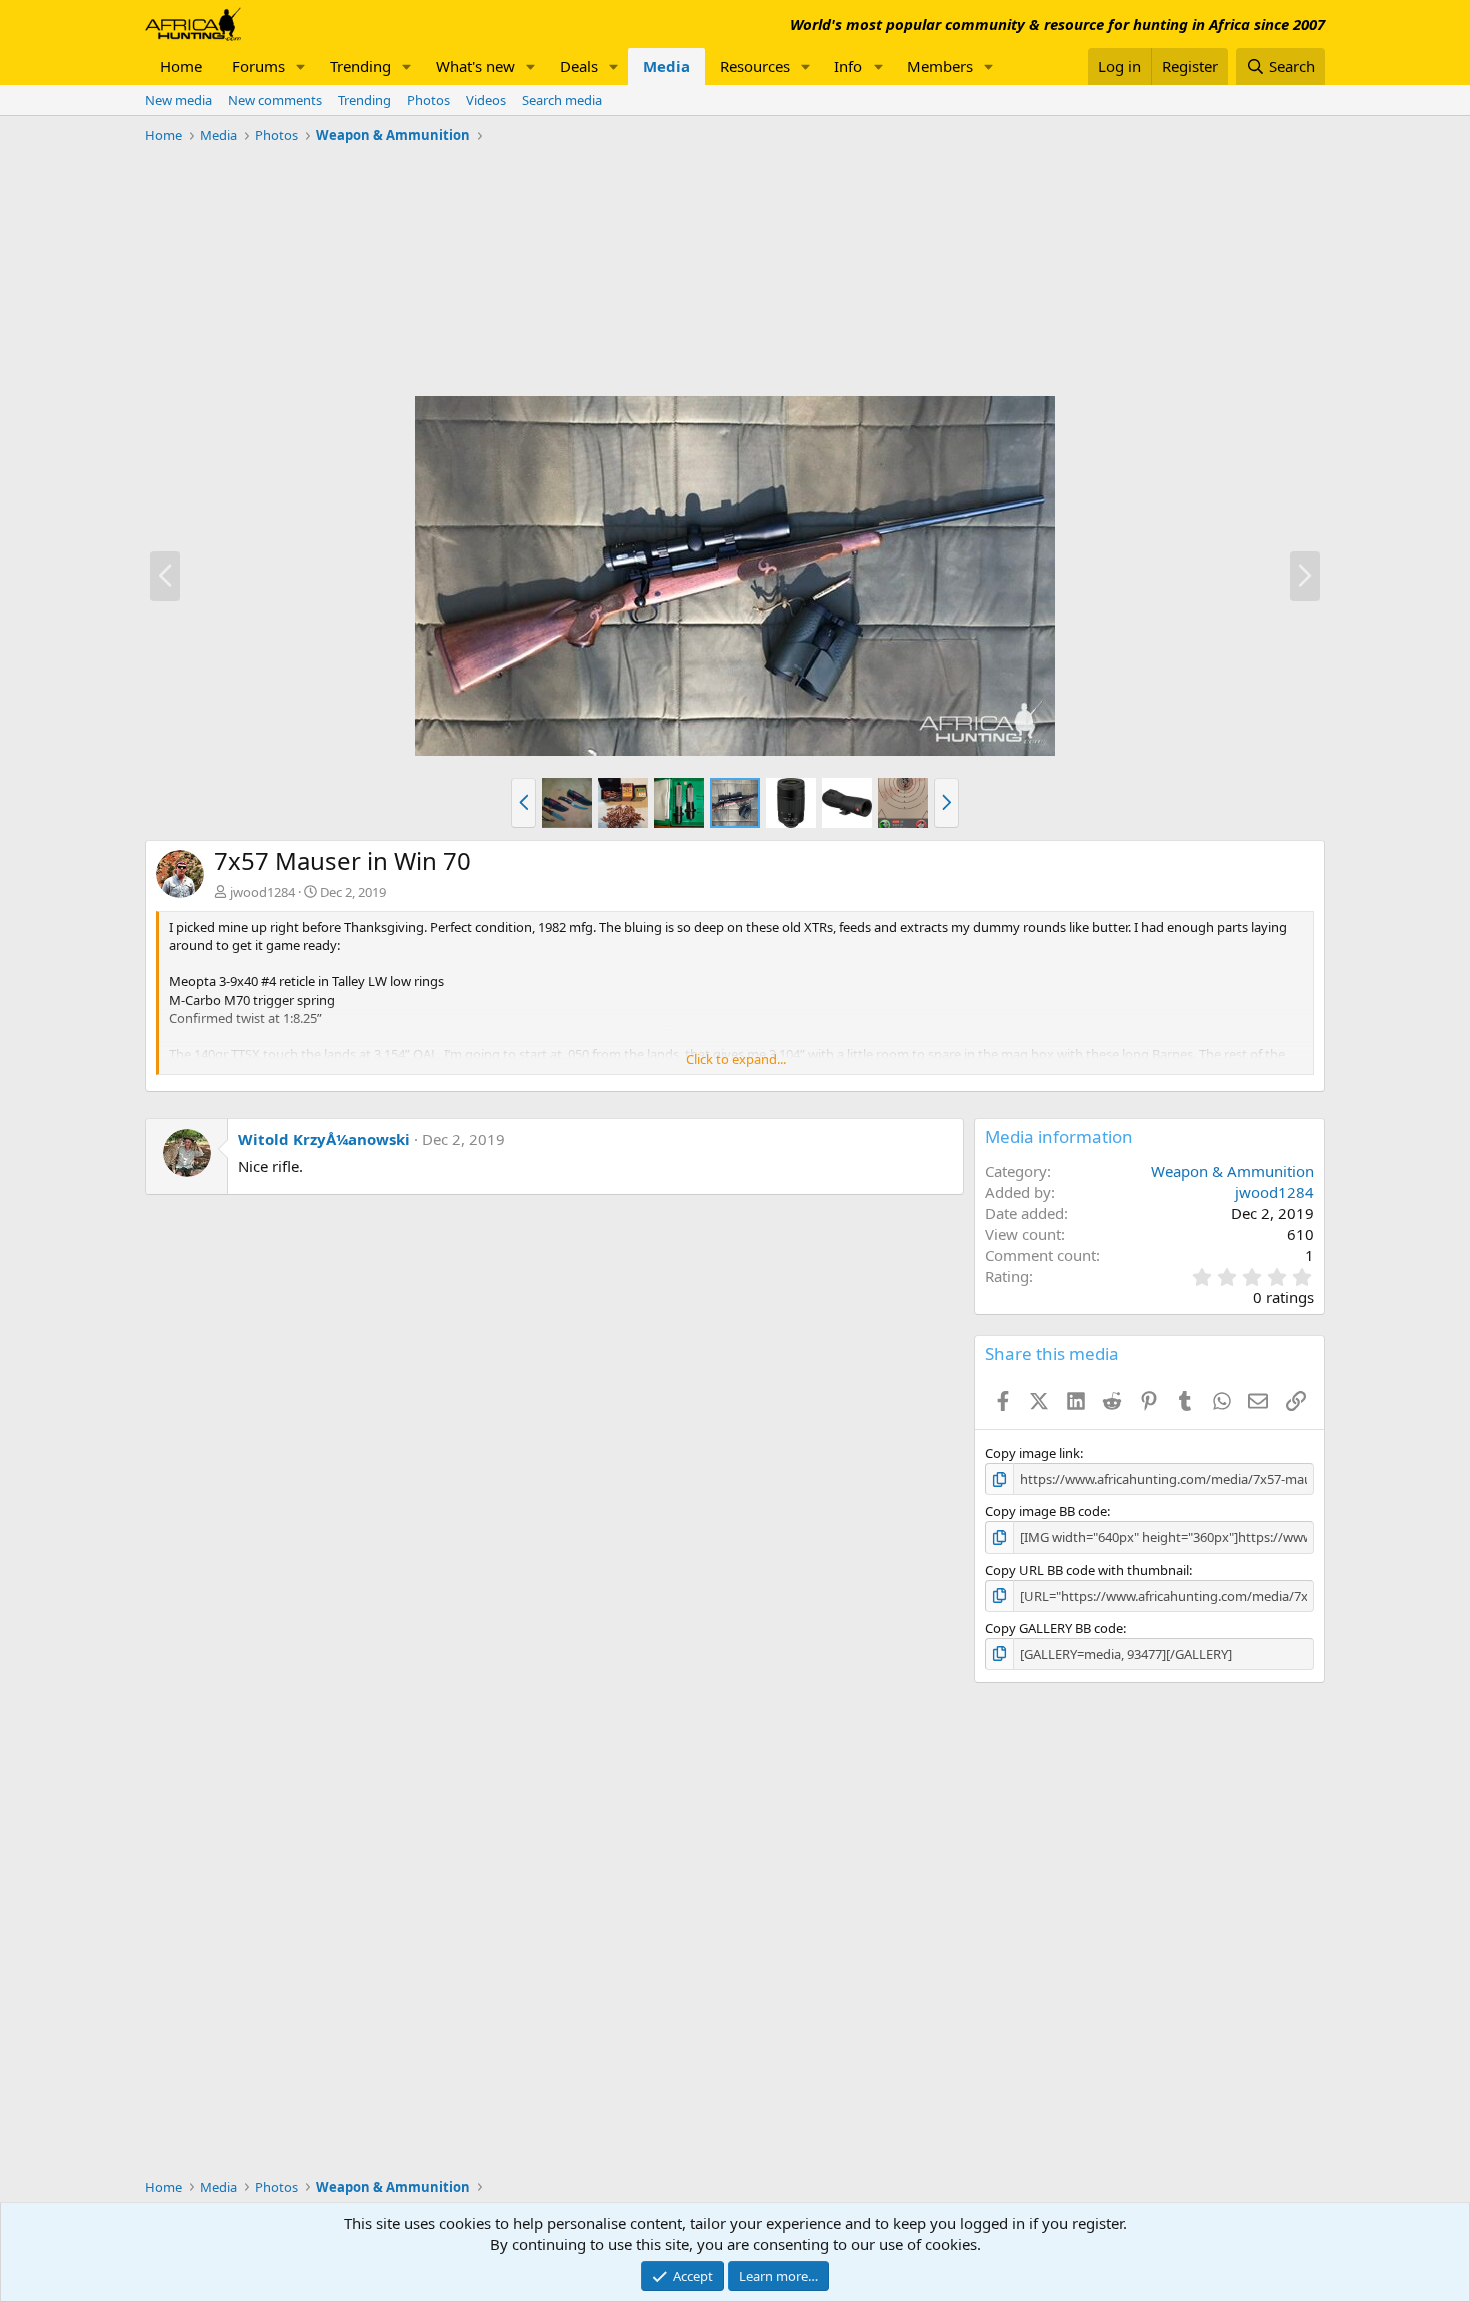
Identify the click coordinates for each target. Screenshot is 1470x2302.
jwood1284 (262, 892)
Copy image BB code (1046, 1511)
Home (181, 66)
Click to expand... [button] (736, 1059)
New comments (275, 100)
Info (848, 66)
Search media (562, 100)
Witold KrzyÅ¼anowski (324, 1139)
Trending (360, 66)
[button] (301, 66)
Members (940, 66)
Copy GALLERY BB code (1054, 1628)
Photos (428, 100)
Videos (486, 100)
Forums (258, 66)
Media (666, 66)
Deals (579, 66)
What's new (475, 66)
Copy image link (1032, 1453)
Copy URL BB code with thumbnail (1087, 1570)
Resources (755, 66)
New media (178, 100)
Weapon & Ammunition (1232, 1171)
